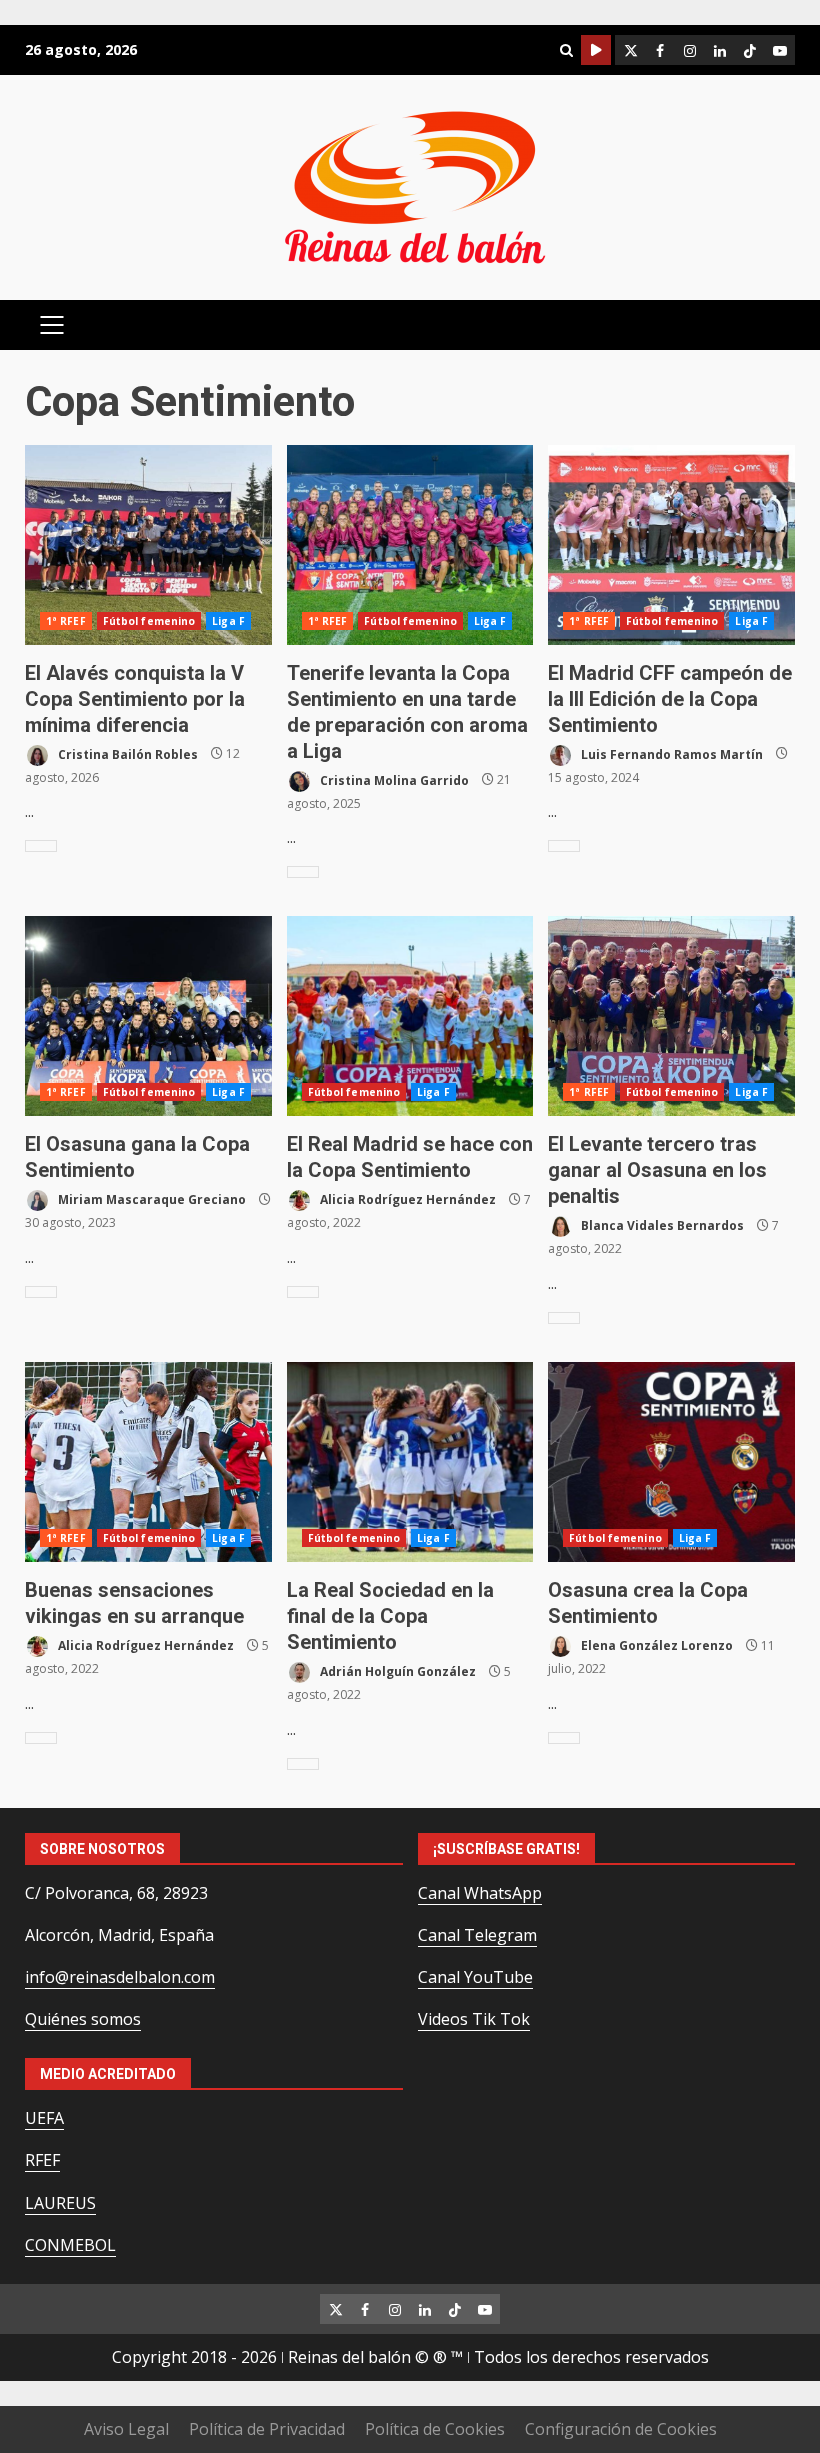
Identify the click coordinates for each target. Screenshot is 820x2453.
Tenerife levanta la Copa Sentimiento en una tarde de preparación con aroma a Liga (410, 545)
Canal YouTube (475, 1977)
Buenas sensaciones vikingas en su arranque (148, 1462)
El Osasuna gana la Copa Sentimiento (148, 1016)
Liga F (228, 621)
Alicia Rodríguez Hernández (406, 1199)
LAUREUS (60, 2203)
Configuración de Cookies (621, 2429)
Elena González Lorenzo (655, 1645)
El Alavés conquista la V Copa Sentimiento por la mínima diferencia (148, 545)
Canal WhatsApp (480, 1893)
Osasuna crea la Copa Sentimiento (671, 1462)
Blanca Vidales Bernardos (661, 1225)
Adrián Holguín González (396, 1671)
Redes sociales (596, 50)
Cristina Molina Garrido (393, 779)
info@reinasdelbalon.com (120, 1977)
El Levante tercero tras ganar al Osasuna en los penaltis (671, 1016)
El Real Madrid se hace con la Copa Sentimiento (410, 1016)
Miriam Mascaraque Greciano (150, 1199)
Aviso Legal (126, 2429)
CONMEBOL (70, 2245)
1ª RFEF (66, 621)
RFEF (42, 2160)
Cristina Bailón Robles (126, 753)
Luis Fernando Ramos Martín (670, 753)
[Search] (566, 50)
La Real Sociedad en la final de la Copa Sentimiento (410, 1462)
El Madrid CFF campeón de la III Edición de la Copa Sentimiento (671, 545)
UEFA (44, 2118)
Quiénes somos (83, 2019)
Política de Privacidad (267, 2429)
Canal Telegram (477, 1935)
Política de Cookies (435, 2429)
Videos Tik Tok (474, 2019)
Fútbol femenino (149, 621)
